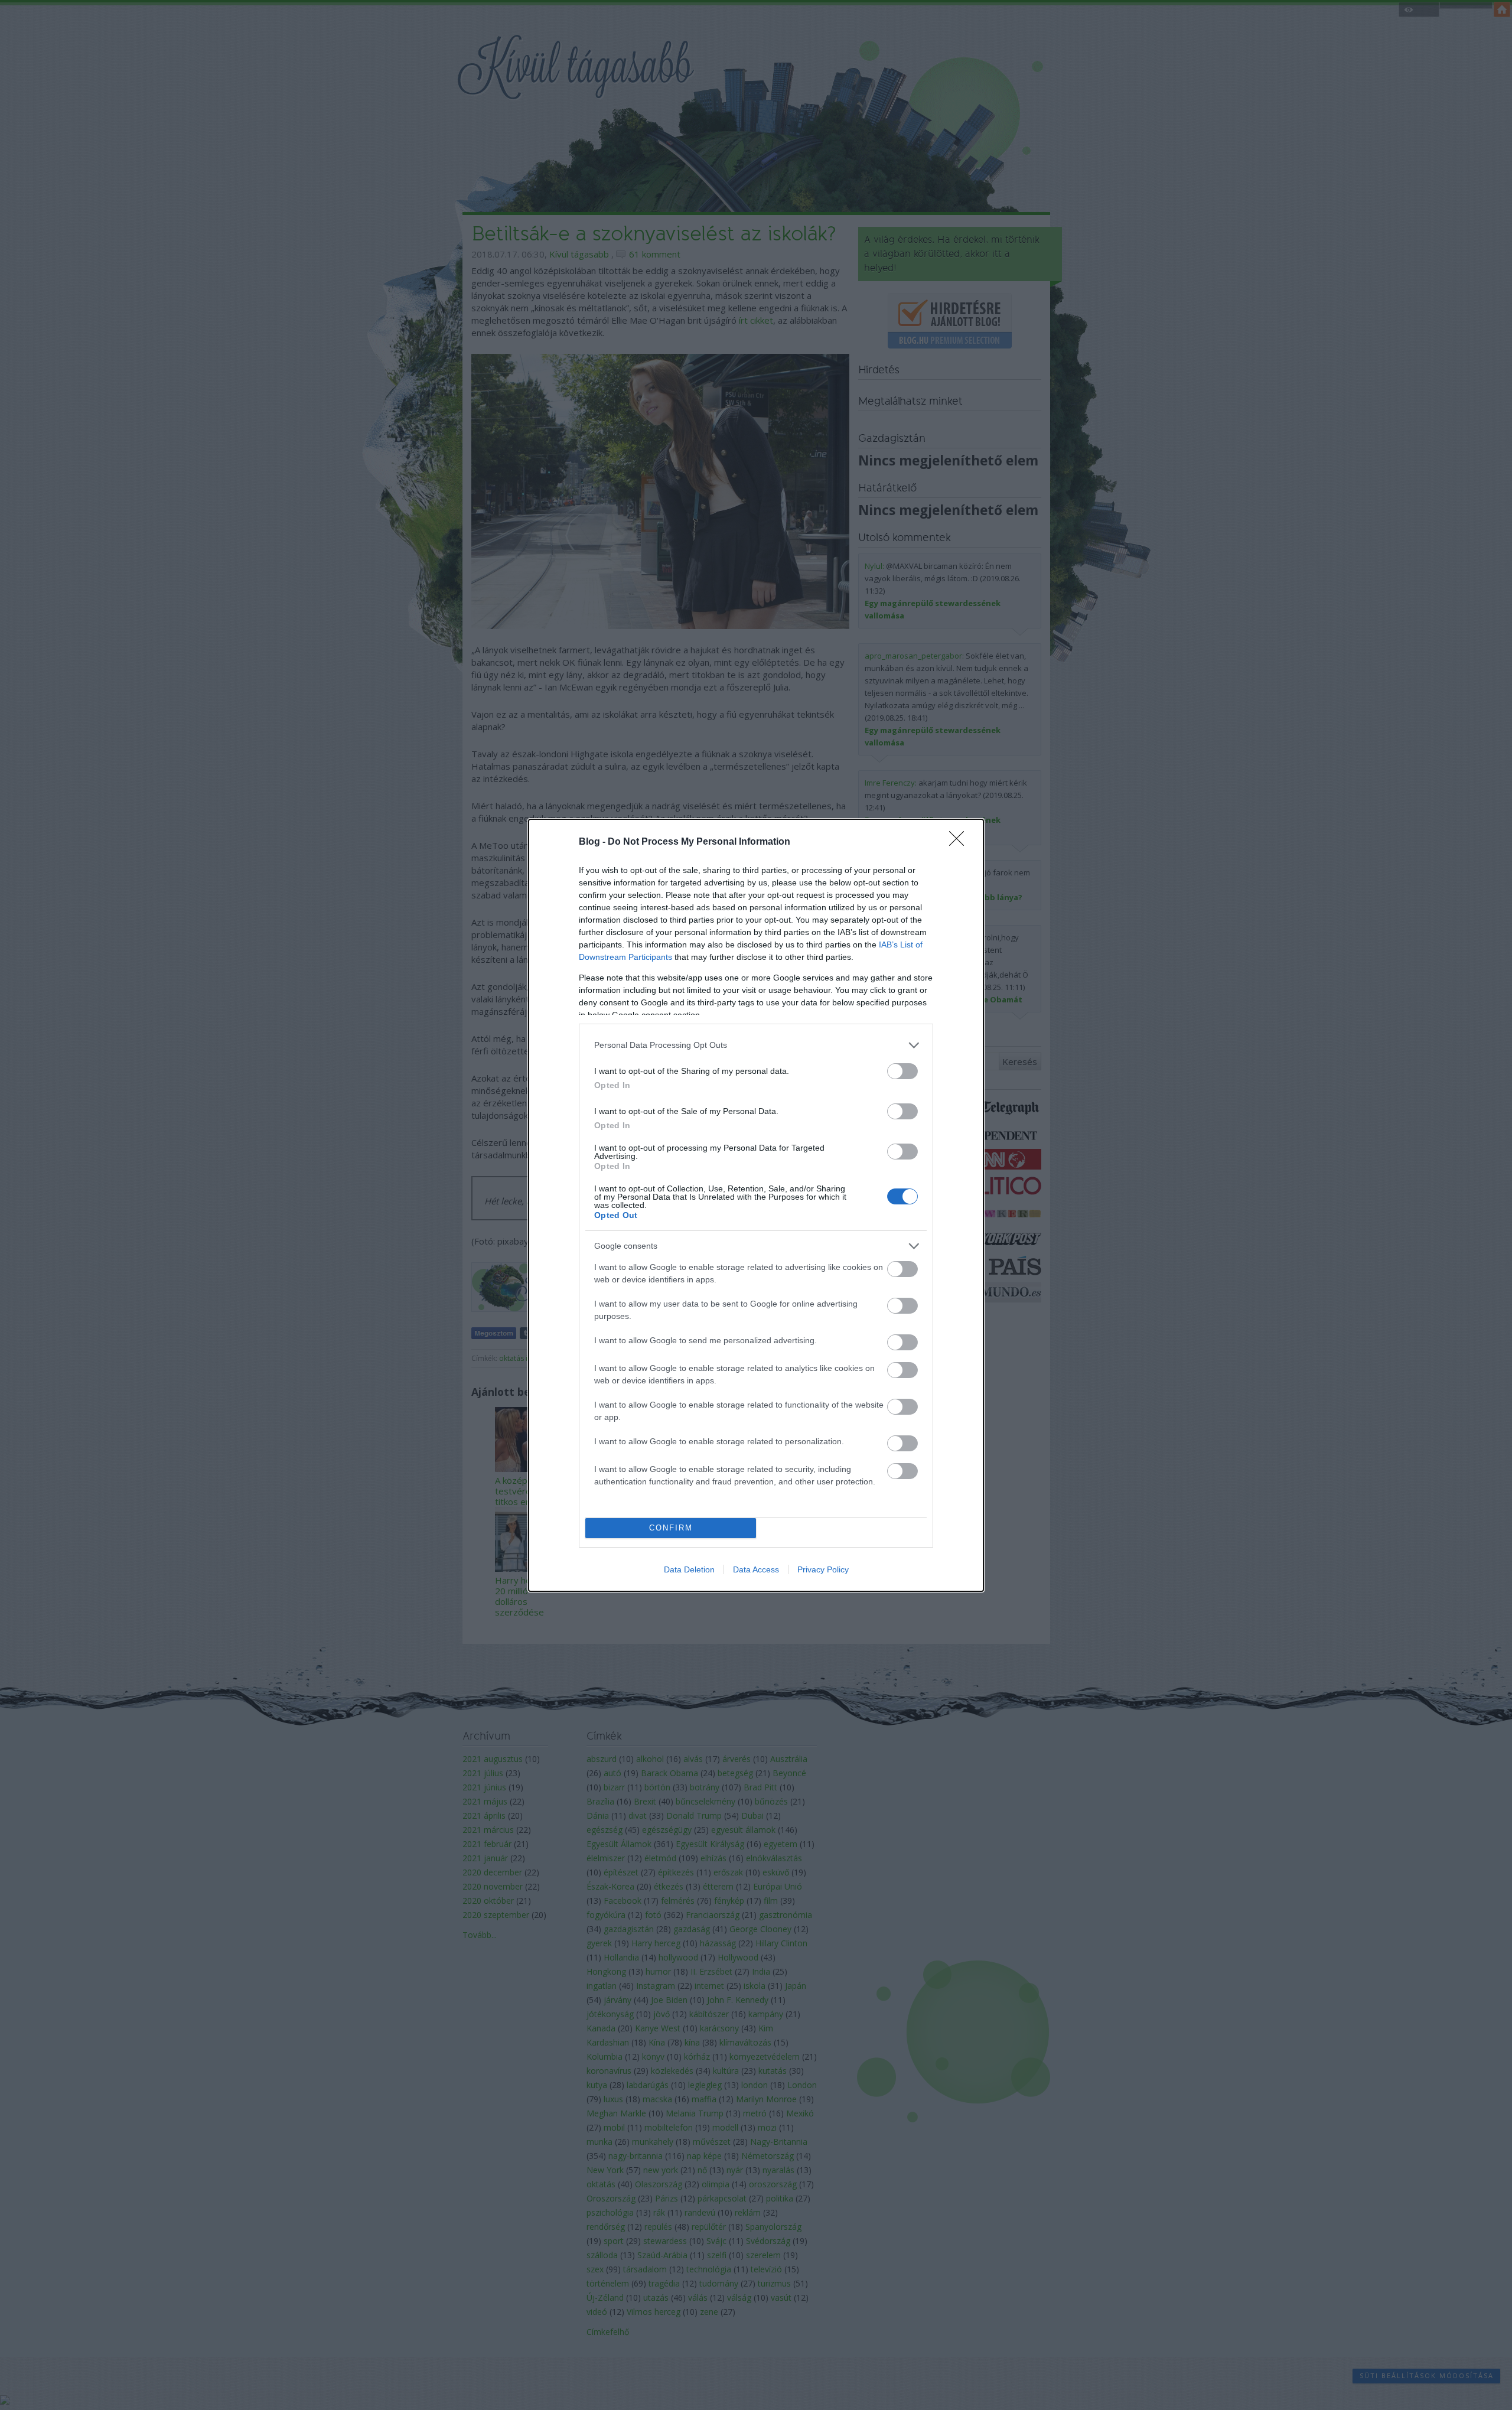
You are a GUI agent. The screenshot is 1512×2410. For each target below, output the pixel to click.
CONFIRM (671, 1528)
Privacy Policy (823, 1569)
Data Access (756, 1569)
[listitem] (756, 1045)
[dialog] (756, 1205)
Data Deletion (689, 1569)
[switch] (902, 1071)
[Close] (960, 842)
